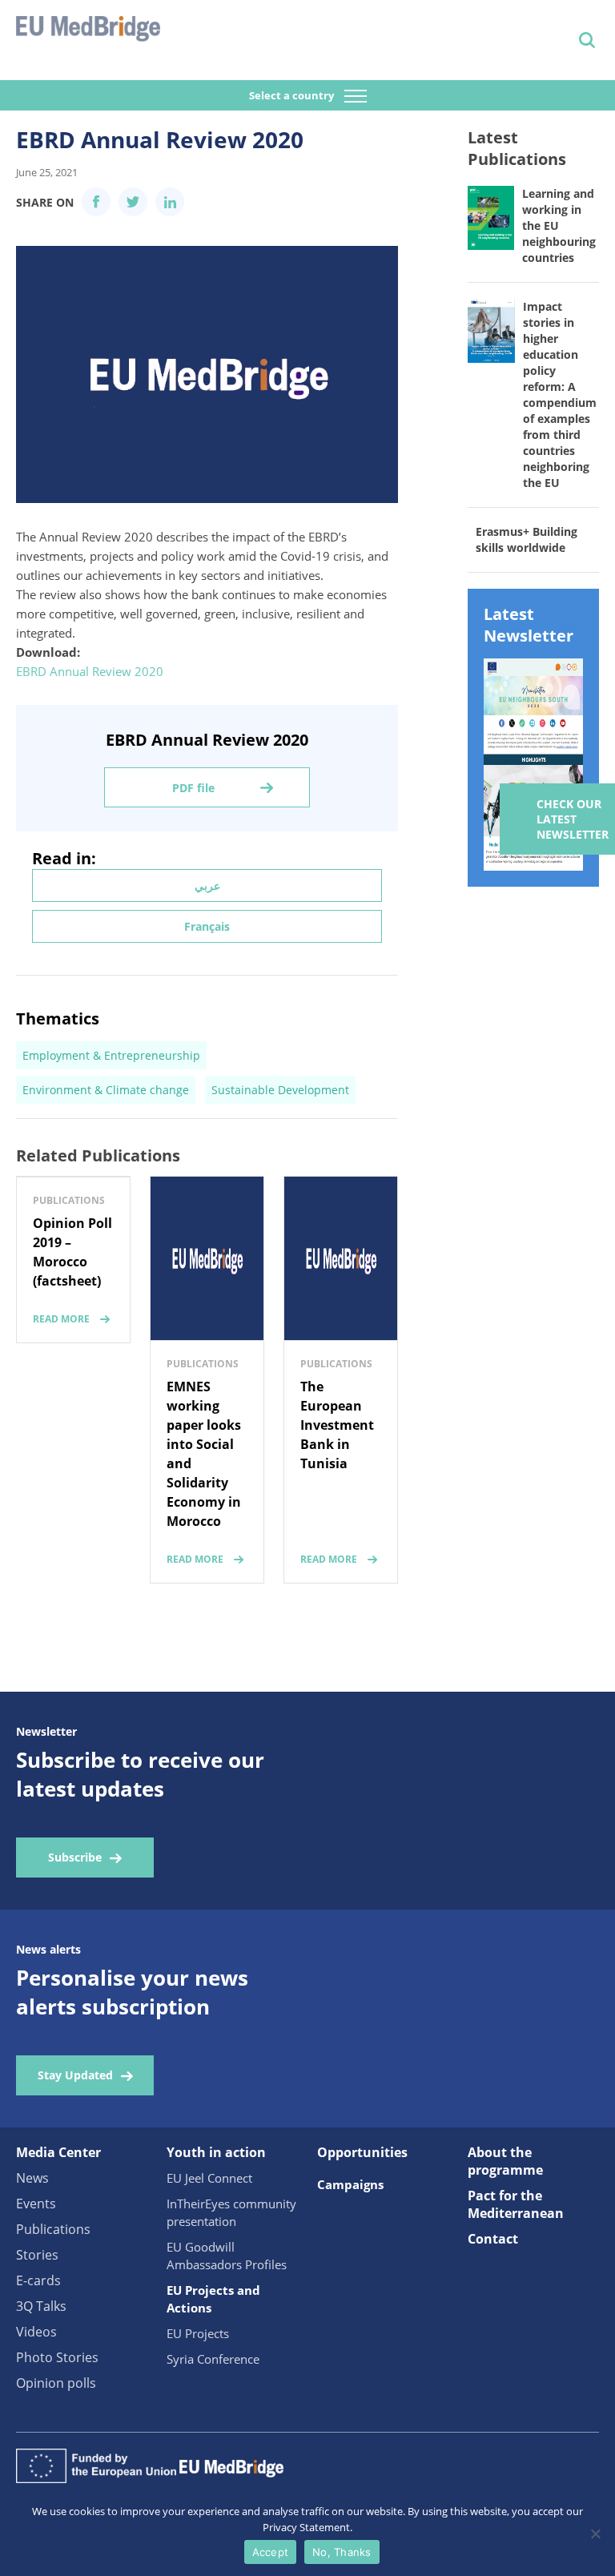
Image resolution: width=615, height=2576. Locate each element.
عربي (207, 885)
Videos (36, 2332)
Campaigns (350, 2184)
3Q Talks (41, 2306)
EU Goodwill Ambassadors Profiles (227, 2256)
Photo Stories (57, 2357)
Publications (53, 2229)
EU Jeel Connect (209, 2178)
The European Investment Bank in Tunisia (337, 1425)
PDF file (193, 788)
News (32, 2178)
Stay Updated (75, 2075)
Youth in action (216, 2152)
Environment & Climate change (106, 1090)
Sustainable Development (280, 1090)
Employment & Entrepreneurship (111, 1055)
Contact (493, 2239)
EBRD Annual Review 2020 (90, 671)
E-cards (38, 2280)
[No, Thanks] (595, 2534)
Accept (271, 2552)
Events (36, 2204)
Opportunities (362, 2152)
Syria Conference (213, 2359)
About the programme (505, 2161)
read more (61, 1319)
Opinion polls (56, 2383)
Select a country (293, 95)
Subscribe (75, 1857)
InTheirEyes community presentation (231, 2212)
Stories (37, 2255)
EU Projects (198, 2333)
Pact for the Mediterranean (516, 2204)
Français (207, 926)
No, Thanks (342, 2552)
